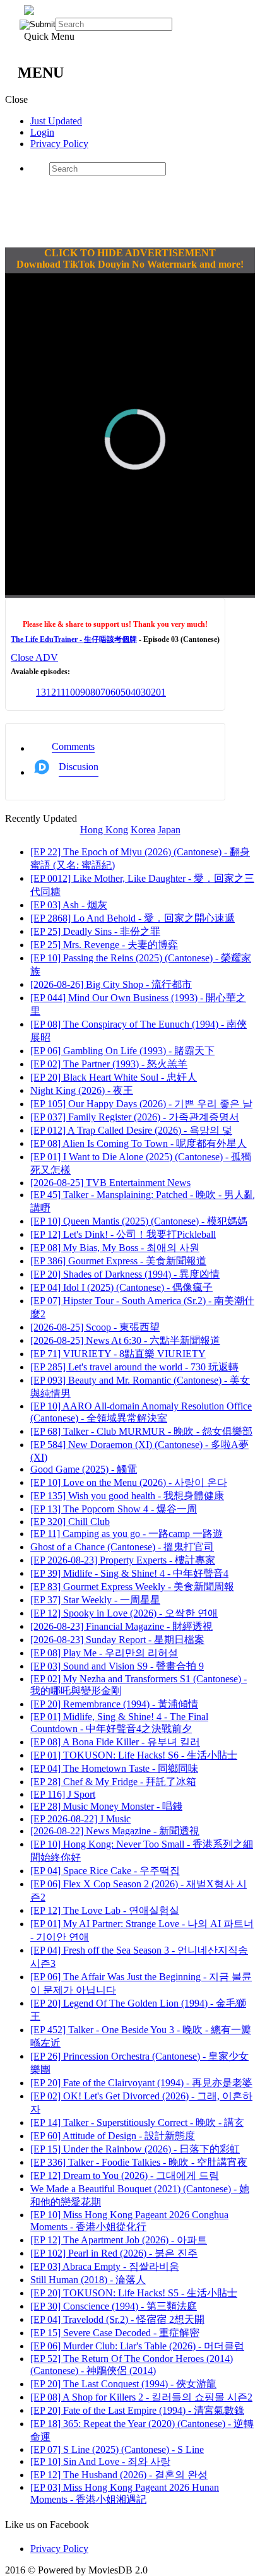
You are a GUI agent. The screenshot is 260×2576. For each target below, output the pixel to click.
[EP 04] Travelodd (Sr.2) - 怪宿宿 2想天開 (117, 2319)
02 (151, 692)
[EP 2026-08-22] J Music (80, 1819)
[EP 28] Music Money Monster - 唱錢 (106, 1806)
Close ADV (34, 657)
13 (41, 692)
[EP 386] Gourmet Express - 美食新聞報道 (118, 1261)
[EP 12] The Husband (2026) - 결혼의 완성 (119, 2475)
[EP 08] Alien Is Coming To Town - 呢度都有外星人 (139, 1143)
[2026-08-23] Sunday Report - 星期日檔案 (117, 1640)
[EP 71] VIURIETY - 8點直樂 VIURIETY (118, 1354)
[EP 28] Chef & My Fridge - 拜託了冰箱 (113, 1782)
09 (80, 692)
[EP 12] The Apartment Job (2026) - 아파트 (119, 2240)
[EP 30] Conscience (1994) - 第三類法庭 (114, 2306)
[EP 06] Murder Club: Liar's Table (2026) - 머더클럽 (137, 2346)
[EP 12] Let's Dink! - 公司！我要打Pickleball (123, 1234)
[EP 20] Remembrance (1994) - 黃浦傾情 (114, 1704)
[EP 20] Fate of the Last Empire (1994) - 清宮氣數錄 (137, 2410)
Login (42, 132)
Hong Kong (104, 830)
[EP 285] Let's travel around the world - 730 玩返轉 (134, 1367)
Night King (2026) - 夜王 (82, 1090)
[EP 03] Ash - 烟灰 (69, 905)
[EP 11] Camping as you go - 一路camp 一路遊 (127, 1534)
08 (90, 692)
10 (70, 692)
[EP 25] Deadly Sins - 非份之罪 (95, 931)
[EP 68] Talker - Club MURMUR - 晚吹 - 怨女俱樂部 (141, 1431)
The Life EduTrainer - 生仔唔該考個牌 (74, 639)
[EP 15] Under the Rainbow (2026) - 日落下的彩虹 (135, 2149)
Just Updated (56, 121)
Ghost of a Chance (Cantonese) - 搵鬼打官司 (122, 1547)
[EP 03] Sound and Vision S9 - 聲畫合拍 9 (117, 1666)
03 (141, 692)
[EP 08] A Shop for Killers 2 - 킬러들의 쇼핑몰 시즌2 (141, 2397)
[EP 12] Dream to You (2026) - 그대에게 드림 (125, 2175)
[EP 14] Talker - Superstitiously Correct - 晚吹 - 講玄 (137, 2122)
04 (131, 692)
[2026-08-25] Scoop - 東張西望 (95, 1327)
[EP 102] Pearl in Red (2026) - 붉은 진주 (114, 2253)
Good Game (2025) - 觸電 (84, 1469)
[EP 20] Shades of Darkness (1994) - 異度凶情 (125, 1274)
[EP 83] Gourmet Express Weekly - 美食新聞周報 (132, 1587)
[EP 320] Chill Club (70, 1522)
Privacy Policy (59, 144)
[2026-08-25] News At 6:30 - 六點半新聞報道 (125, 1340)
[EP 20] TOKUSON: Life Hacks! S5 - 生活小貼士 (134, 2293)
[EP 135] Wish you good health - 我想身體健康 (127, 1496)
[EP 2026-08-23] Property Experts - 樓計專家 (123, 1560)
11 (61, 692)
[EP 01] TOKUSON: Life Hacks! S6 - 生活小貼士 (134, 1755)
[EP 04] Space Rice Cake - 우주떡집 (105, 1871)
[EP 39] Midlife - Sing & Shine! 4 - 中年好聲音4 (129, 1573)
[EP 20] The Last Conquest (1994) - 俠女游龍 (123, 2384)
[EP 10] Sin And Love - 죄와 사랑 (100, 2461)
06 (110, 692)
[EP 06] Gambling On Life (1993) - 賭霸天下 (122, 1051)
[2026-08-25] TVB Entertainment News (110, 1183)
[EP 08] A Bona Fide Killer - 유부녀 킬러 (115, 1742)
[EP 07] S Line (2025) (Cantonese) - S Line (117, 2449)
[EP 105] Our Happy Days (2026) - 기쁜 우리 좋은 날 (141, 1104)
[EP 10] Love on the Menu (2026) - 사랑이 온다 (129, 1482)
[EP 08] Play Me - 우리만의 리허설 (104, 1653)
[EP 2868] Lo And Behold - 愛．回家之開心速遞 (133, 918)
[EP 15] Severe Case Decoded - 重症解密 (115, 2333)
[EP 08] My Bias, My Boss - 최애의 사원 (115, 1248)
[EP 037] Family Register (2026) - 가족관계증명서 (135, 1117)
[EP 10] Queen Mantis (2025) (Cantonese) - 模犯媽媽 (139, 1221)
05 (121, 692)
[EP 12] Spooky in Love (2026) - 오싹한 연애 (124, 1613)
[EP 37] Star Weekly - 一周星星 (95, 1600)
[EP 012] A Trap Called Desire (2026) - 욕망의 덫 (131, 1130)
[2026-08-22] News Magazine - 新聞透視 (115, 1831)
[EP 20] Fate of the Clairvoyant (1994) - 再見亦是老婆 (141, 2083)
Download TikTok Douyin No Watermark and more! (130, 264)
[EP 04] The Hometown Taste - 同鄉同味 (114, 1768)
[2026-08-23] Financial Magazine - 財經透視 (121, 1626)
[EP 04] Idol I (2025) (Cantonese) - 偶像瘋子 (121, 1287)
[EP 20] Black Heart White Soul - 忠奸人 (114, 1077)
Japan (169, 830)
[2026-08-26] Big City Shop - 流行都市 (111, 984)
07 (100, 692)
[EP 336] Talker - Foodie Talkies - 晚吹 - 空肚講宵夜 (139, 2162)
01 (161, 692)
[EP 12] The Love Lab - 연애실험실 (105, 1910)
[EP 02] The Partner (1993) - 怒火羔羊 (109, 1064)
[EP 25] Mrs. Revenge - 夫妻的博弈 (104, 945)
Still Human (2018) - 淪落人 (88, 2280)
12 (51, 692)
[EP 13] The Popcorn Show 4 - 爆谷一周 (114, 1509)
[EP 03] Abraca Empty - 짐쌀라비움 (105, 2266)
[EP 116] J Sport (63, 1794)
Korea (143, 830)
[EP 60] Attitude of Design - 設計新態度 (113, 2136)
